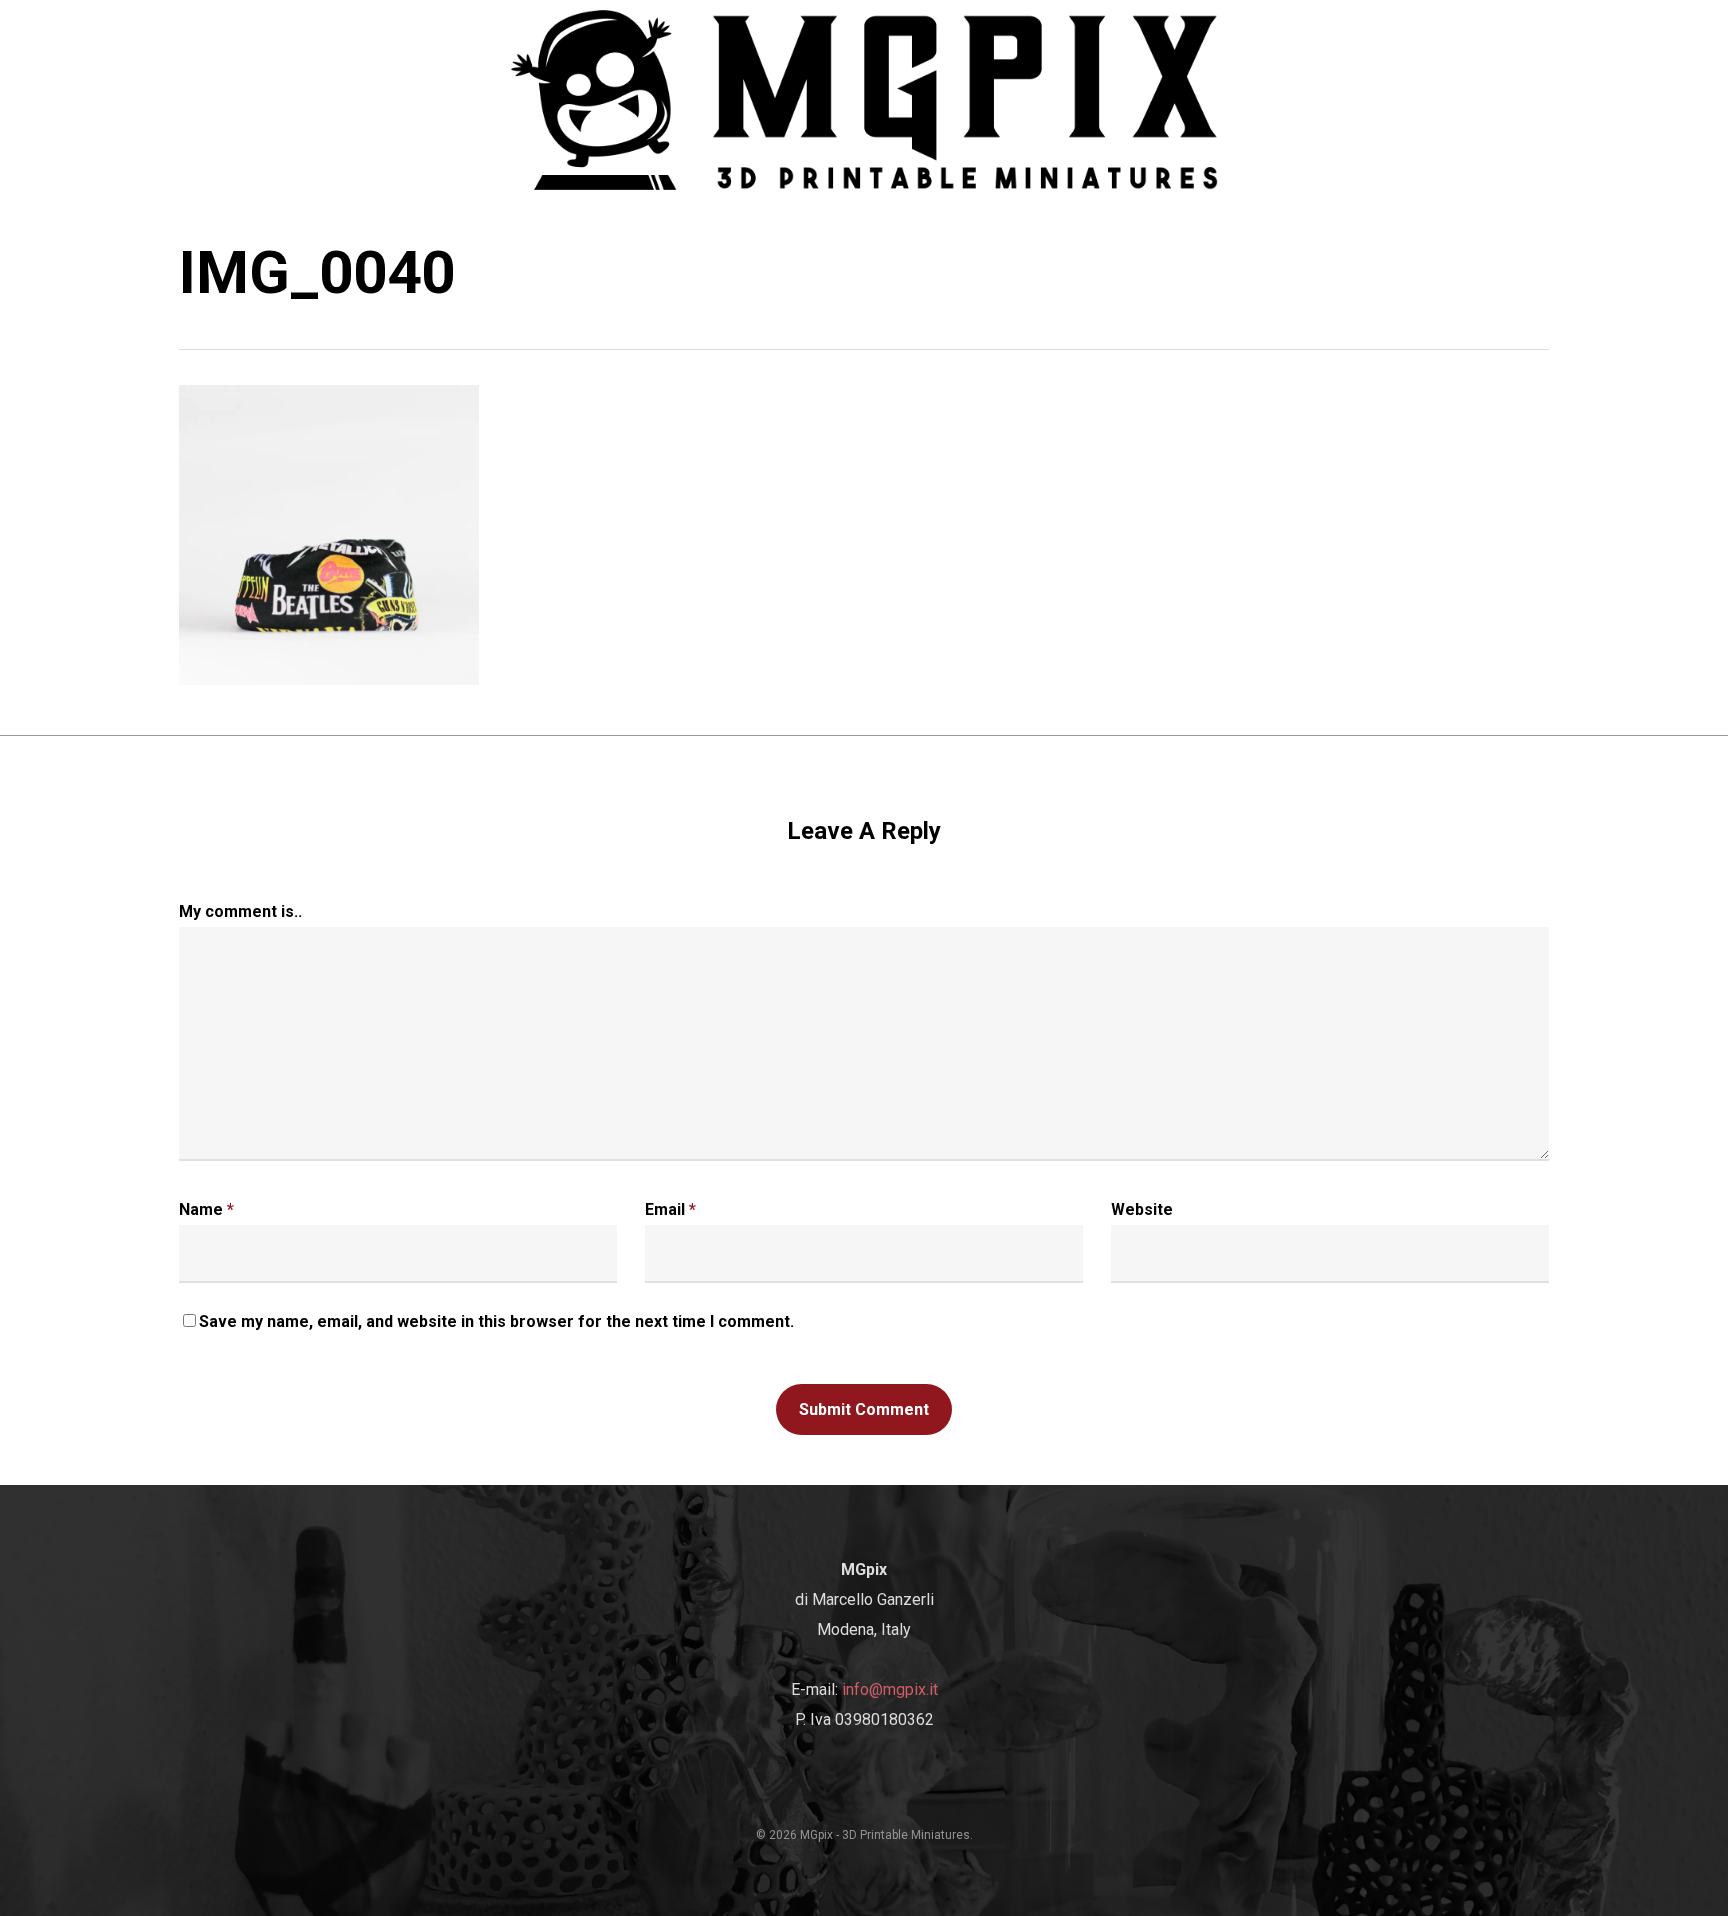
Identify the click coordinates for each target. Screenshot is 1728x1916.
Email (670, 1209)
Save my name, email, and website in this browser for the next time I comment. (496, 1321)
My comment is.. (240, 911)
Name (206, 1209)
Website (1142, 1209)
